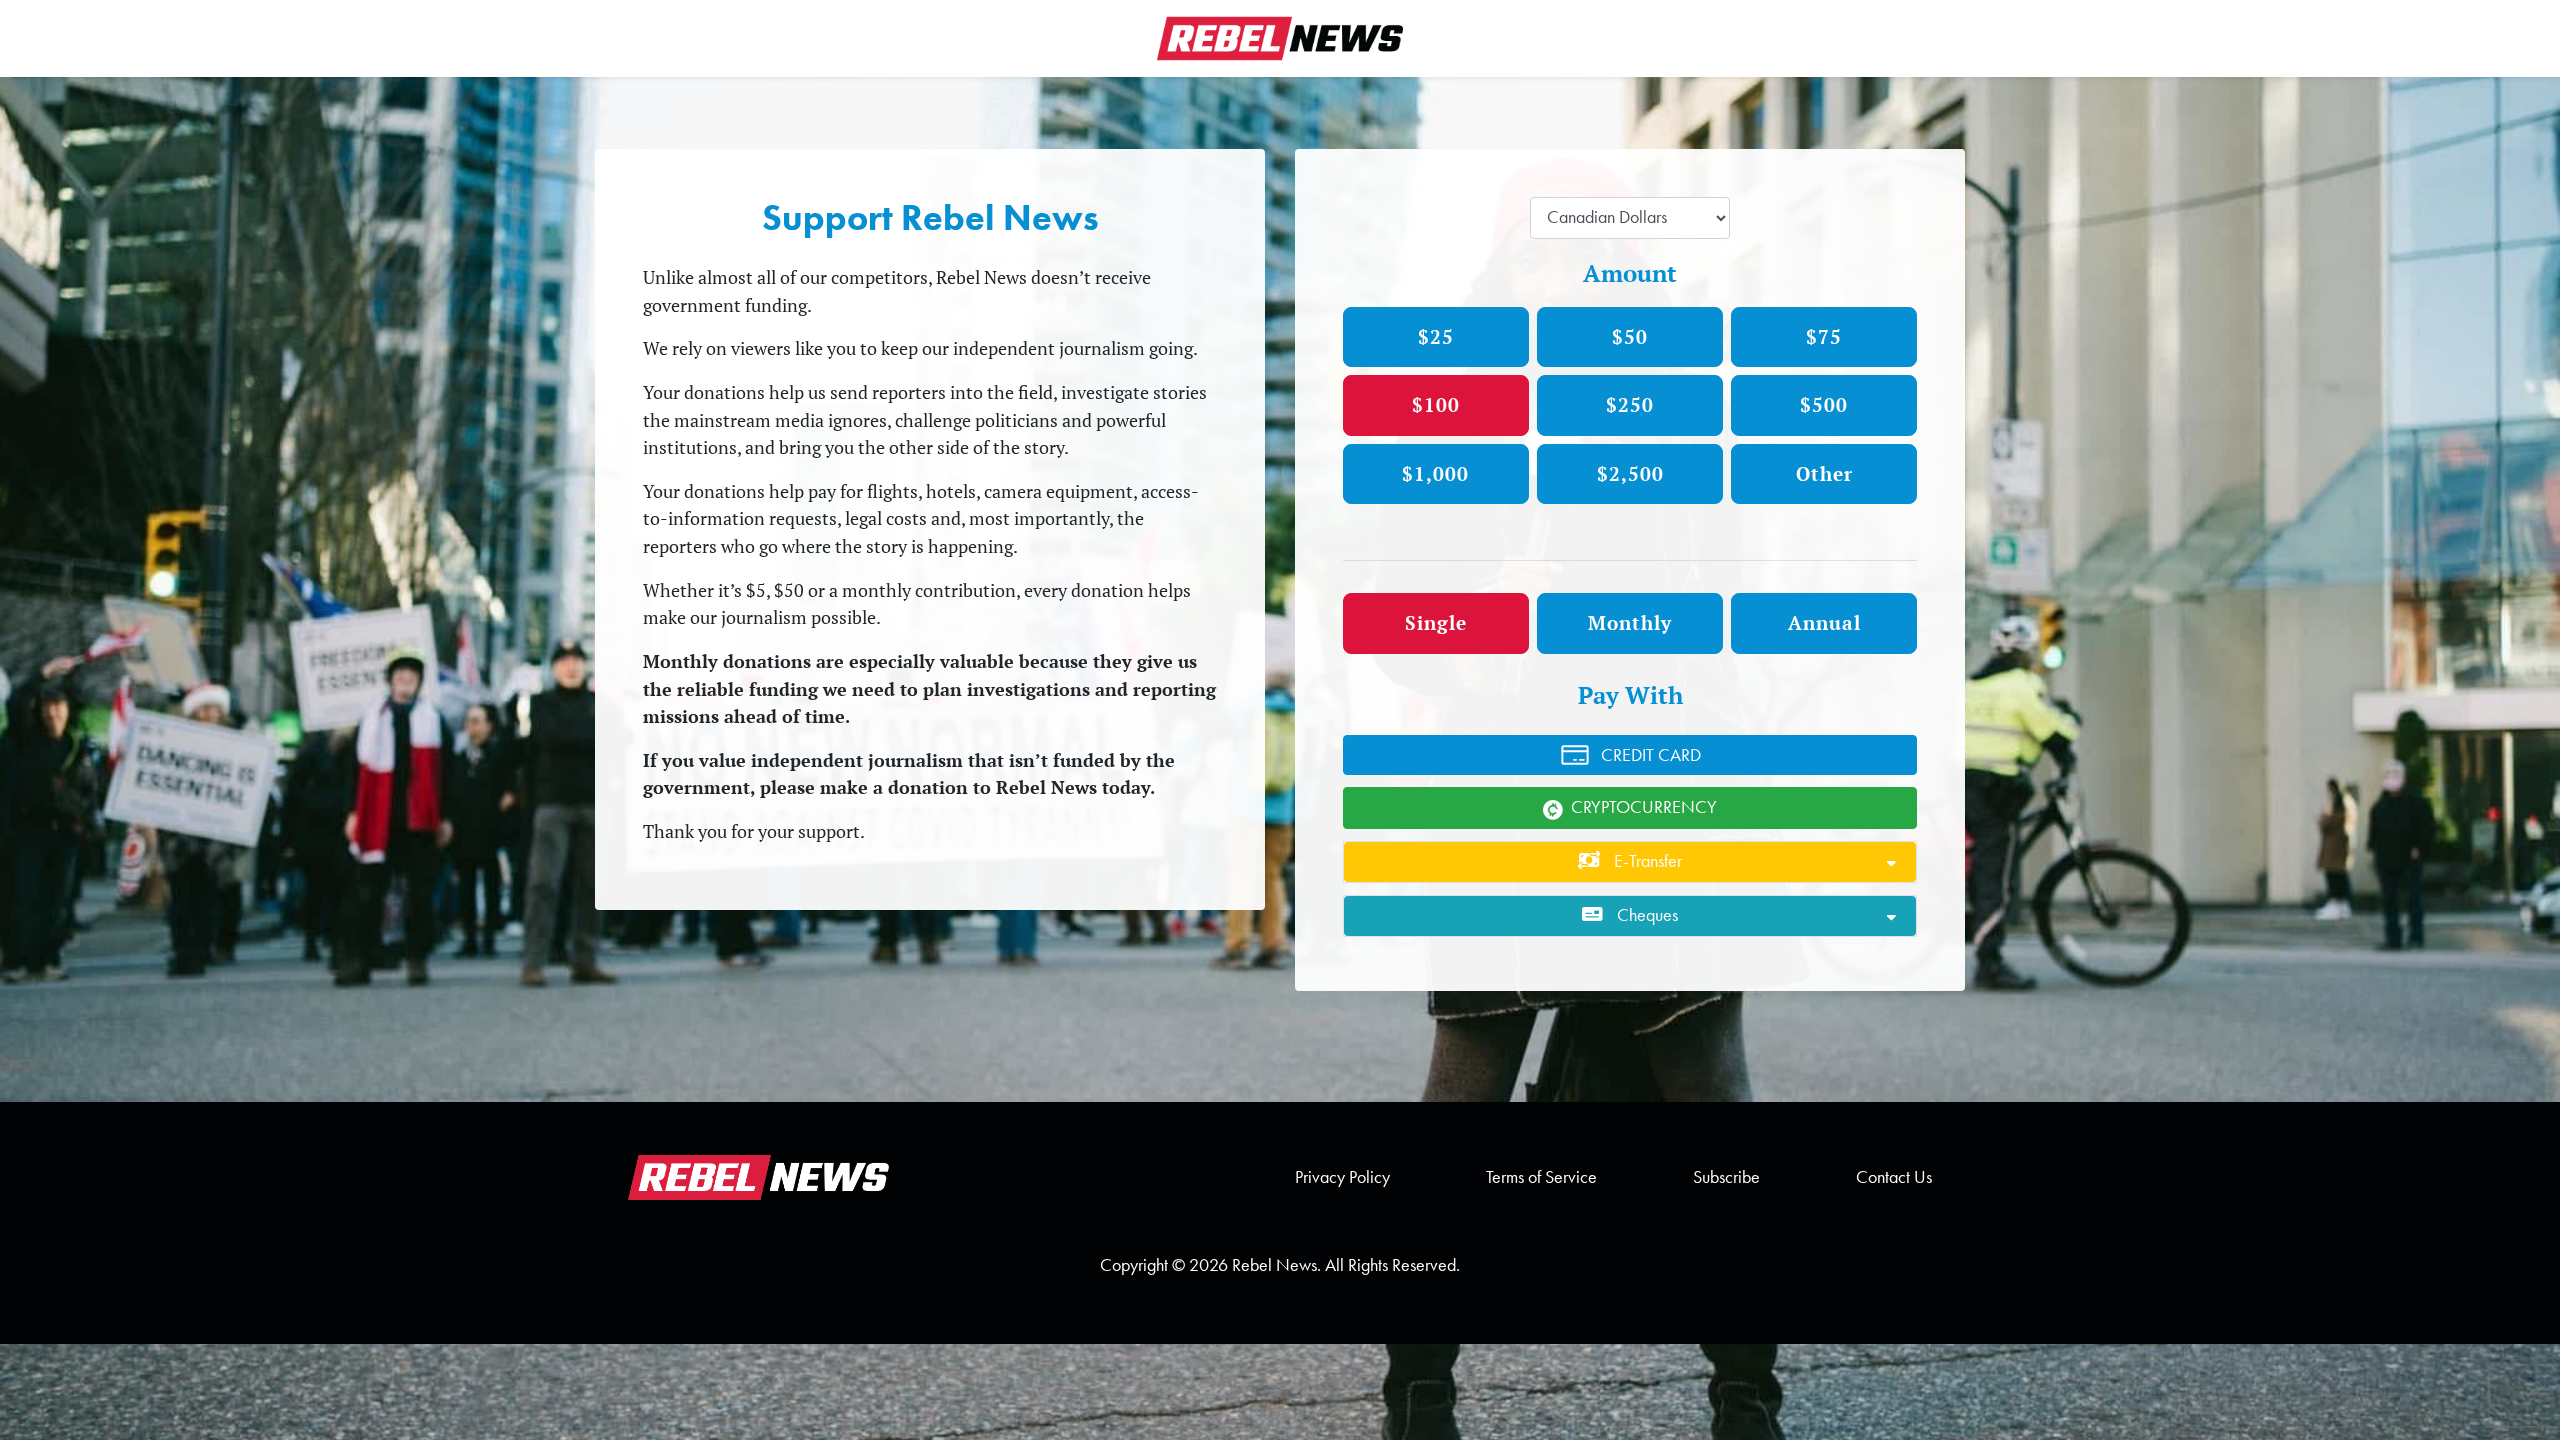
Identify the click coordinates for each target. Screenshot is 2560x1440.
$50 (1630, 336)
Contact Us (1894, 1177)
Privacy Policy (1342, 1177)
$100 (1436, 404)
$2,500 (1630, 473)
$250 (1630, 404)
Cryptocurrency (1644, 807)
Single (1436, 622)
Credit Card (1651, 755)
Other (1824, 473)
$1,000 (1435, 473)
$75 (1824, 336)
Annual (1824, 622)
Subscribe (1726, 1177)
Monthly (1630, 622)
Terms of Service (1541, 1177)
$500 (1824, 404)
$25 (1436, 336)
